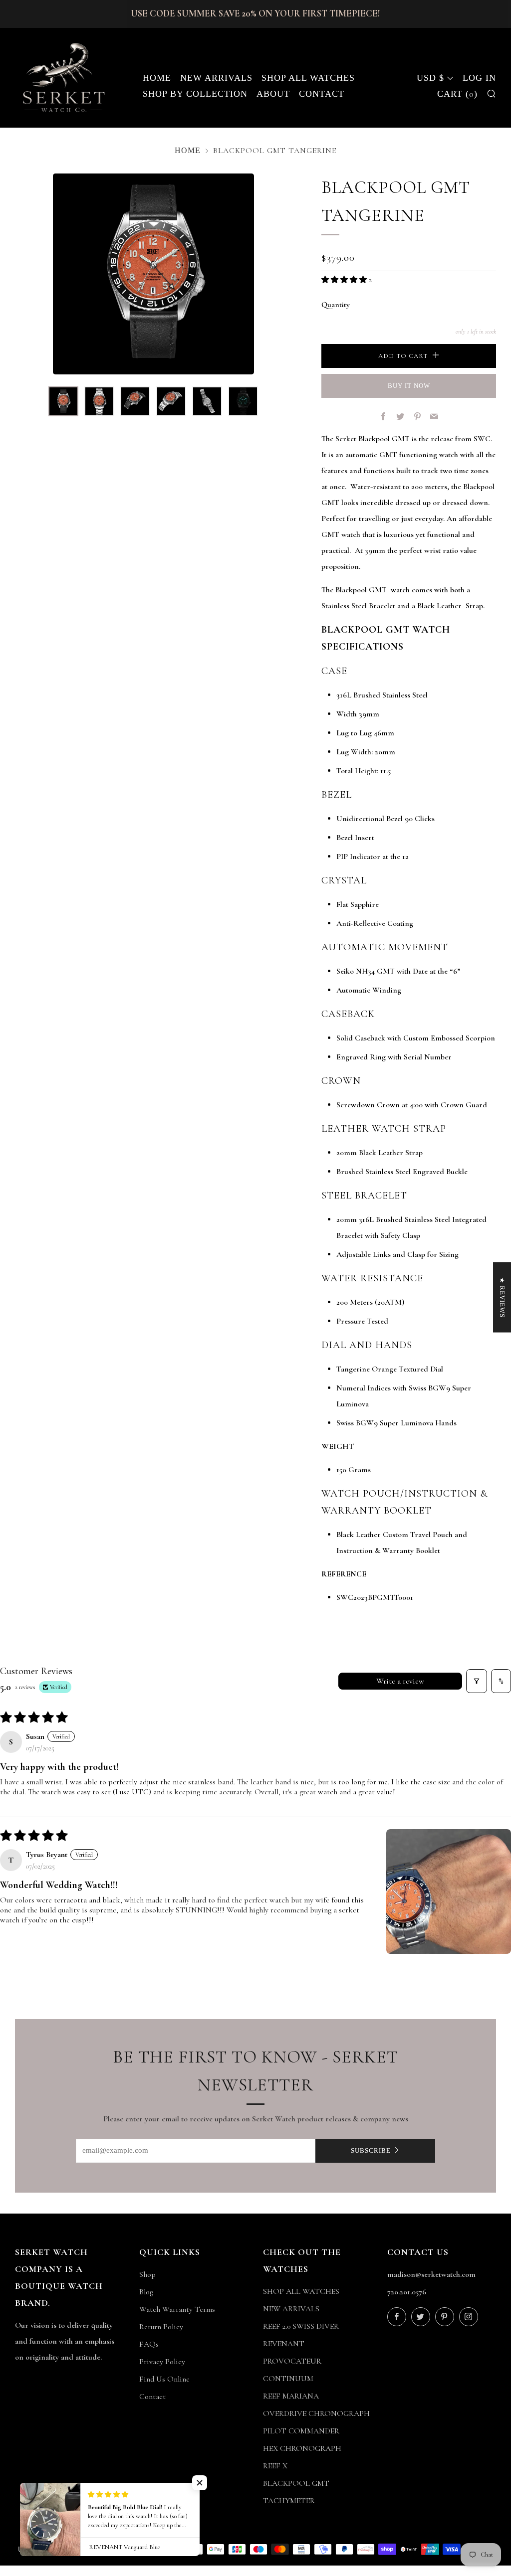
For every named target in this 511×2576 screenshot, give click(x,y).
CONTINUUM (288, 2379)
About (273, 94)
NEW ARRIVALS (291, 2309)
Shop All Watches (308, 78)
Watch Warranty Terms (177, 2309)
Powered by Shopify (394, 2570)
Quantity (336, 305)
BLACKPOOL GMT (296, 2483)
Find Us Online (164, 2379)
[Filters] (477, 1681)
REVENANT (284, 2344)
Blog (146, 2292)
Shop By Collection (195, 94)
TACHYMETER (289, 2501)
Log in (479, 78)
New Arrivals (216, 78)
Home (157, 78)
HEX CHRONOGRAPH (302, 2448)
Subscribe (371, 2150)
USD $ (430, 78)
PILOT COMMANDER (301, 2431)
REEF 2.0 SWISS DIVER (301, 2326)
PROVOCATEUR (292, 2361)
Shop (147, 2274)
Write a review (400, 1681)
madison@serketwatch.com (431, 2274)
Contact (322, 94)
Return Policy (161, 2327)
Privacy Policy (162, 2362)
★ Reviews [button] (502, 1297)
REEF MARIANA (291, 2396)
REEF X (275, 2466)
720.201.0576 (407, 2292)
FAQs (149, 2344)
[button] (345, 280)
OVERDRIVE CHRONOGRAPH (316, 2413)
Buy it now (409, 386)
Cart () (457, 94)
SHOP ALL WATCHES (301, 2291)
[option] (153, 274)
